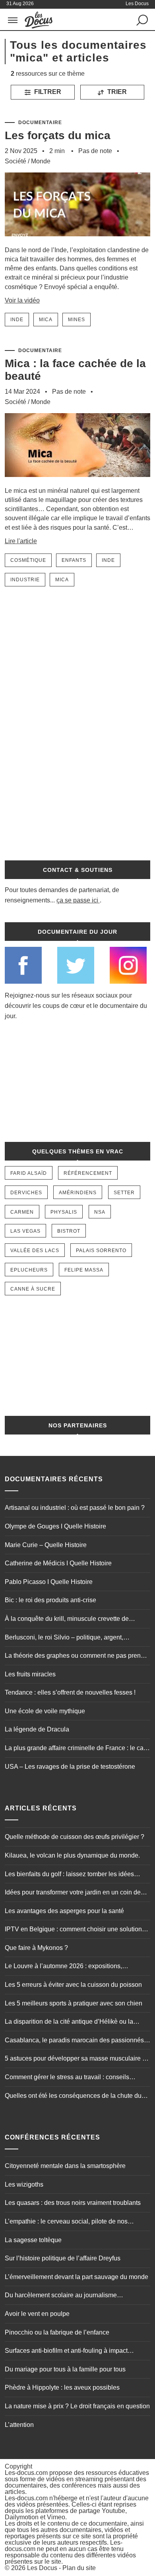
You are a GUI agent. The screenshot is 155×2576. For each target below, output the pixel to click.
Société (15, 161)
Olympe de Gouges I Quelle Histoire (55, 1526)
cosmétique (28, 560)
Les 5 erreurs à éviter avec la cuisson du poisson (73, 1985)
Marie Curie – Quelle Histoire (46, 1545)
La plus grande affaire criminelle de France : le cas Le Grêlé (76, 1749)
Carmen (22, 1212)
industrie (25, 580)
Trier (116, 92)
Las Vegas (25, 1231)
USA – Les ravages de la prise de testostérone (70, 1767)
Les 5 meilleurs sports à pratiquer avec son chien (74, 2003)
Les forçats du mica (58, 135)
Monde (41, 161)
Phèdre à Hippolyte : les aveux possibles (62, 2387)
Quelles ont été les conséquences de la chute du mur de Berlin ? (73, 2097)
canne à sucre (33, 1289)
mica (46, 320)
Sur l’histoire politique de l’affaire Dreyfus (63, 2258)
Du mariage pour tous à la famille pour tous (65, 2369)
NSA (100, 1212)
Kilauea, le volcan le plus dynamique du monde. (72, 1855)
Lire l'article (21, 541)
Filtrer (47, 92)
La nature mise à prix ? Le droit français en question (77, 2406)
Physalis (64, 1212)
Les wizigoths (24, 2184)
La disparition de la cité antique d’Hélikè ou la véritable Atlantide (69, 2022)
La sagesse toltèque (33, 2240)
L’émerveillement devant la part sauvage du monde (77, 2277)
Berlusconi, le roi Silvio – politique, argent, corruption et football (64, 1638)
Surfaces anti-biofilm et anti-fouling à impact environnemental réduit (66, 2352)
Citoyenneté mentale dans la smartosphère (65, 2166)
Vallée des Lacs (35, 1251)
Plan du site (79, 2568)
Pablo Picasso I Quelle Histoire (49, 1582)
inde (17, 320)
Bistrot (69, 1231)
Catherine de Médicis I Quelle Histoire (58, 1563)
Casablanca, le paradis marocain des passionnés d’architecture (74, 2041)
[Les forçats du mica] (78, 242)
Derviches (26, 1193)
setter (124, 1193)
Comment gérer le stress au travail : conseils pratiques (67, 2078)
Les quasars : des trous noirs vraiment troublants (73, 2203)
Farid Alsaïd (29, 1173)
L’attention (19, 2425)
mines (77, 320)
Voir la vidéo (22, 300)
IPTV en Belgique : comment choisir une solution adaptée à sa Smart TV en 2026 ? (73, 1930)
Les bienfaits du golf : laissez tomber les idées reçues (69, 1875)
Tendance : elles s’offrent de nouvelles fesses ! (70, 1692)
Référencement (88, 1173)
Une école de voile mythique (45, 1711)
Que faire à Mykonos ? (36, 1948)
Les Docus (42, 2568)
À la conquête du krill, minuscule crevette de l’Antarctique (67, 1620)
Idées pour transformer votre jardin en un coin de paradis (73, 1893)
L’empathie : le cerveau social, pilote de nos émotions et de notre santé (66, 2222)
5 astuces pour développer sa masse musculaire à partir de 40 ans (75, 2059)
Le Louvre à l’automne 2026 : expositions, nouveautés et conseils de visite (63, 1967)
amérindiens (78, 1193)
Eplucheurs (29, 1270)
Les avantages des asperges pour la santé (64, 1911)
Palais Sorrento (101, 1251)
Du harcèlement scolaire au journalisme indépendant (61, 2296)
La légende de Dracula (37, 1729)
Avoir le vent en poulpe (37, 2314)
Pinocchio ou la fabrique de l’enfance (57, 2332)
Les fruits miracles (30, 1674)
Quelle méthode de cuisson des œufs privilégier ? (75, 1837)
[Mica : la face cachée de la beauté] (78, 482)
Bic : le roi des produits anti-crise (50, 1600)
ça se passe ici (77, 900)
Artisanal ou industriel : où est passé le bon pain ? (75, 1508)
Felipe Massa (84, 1270)
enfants (74, 560)
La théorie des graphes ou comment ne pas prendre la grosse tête (77, 1657)
